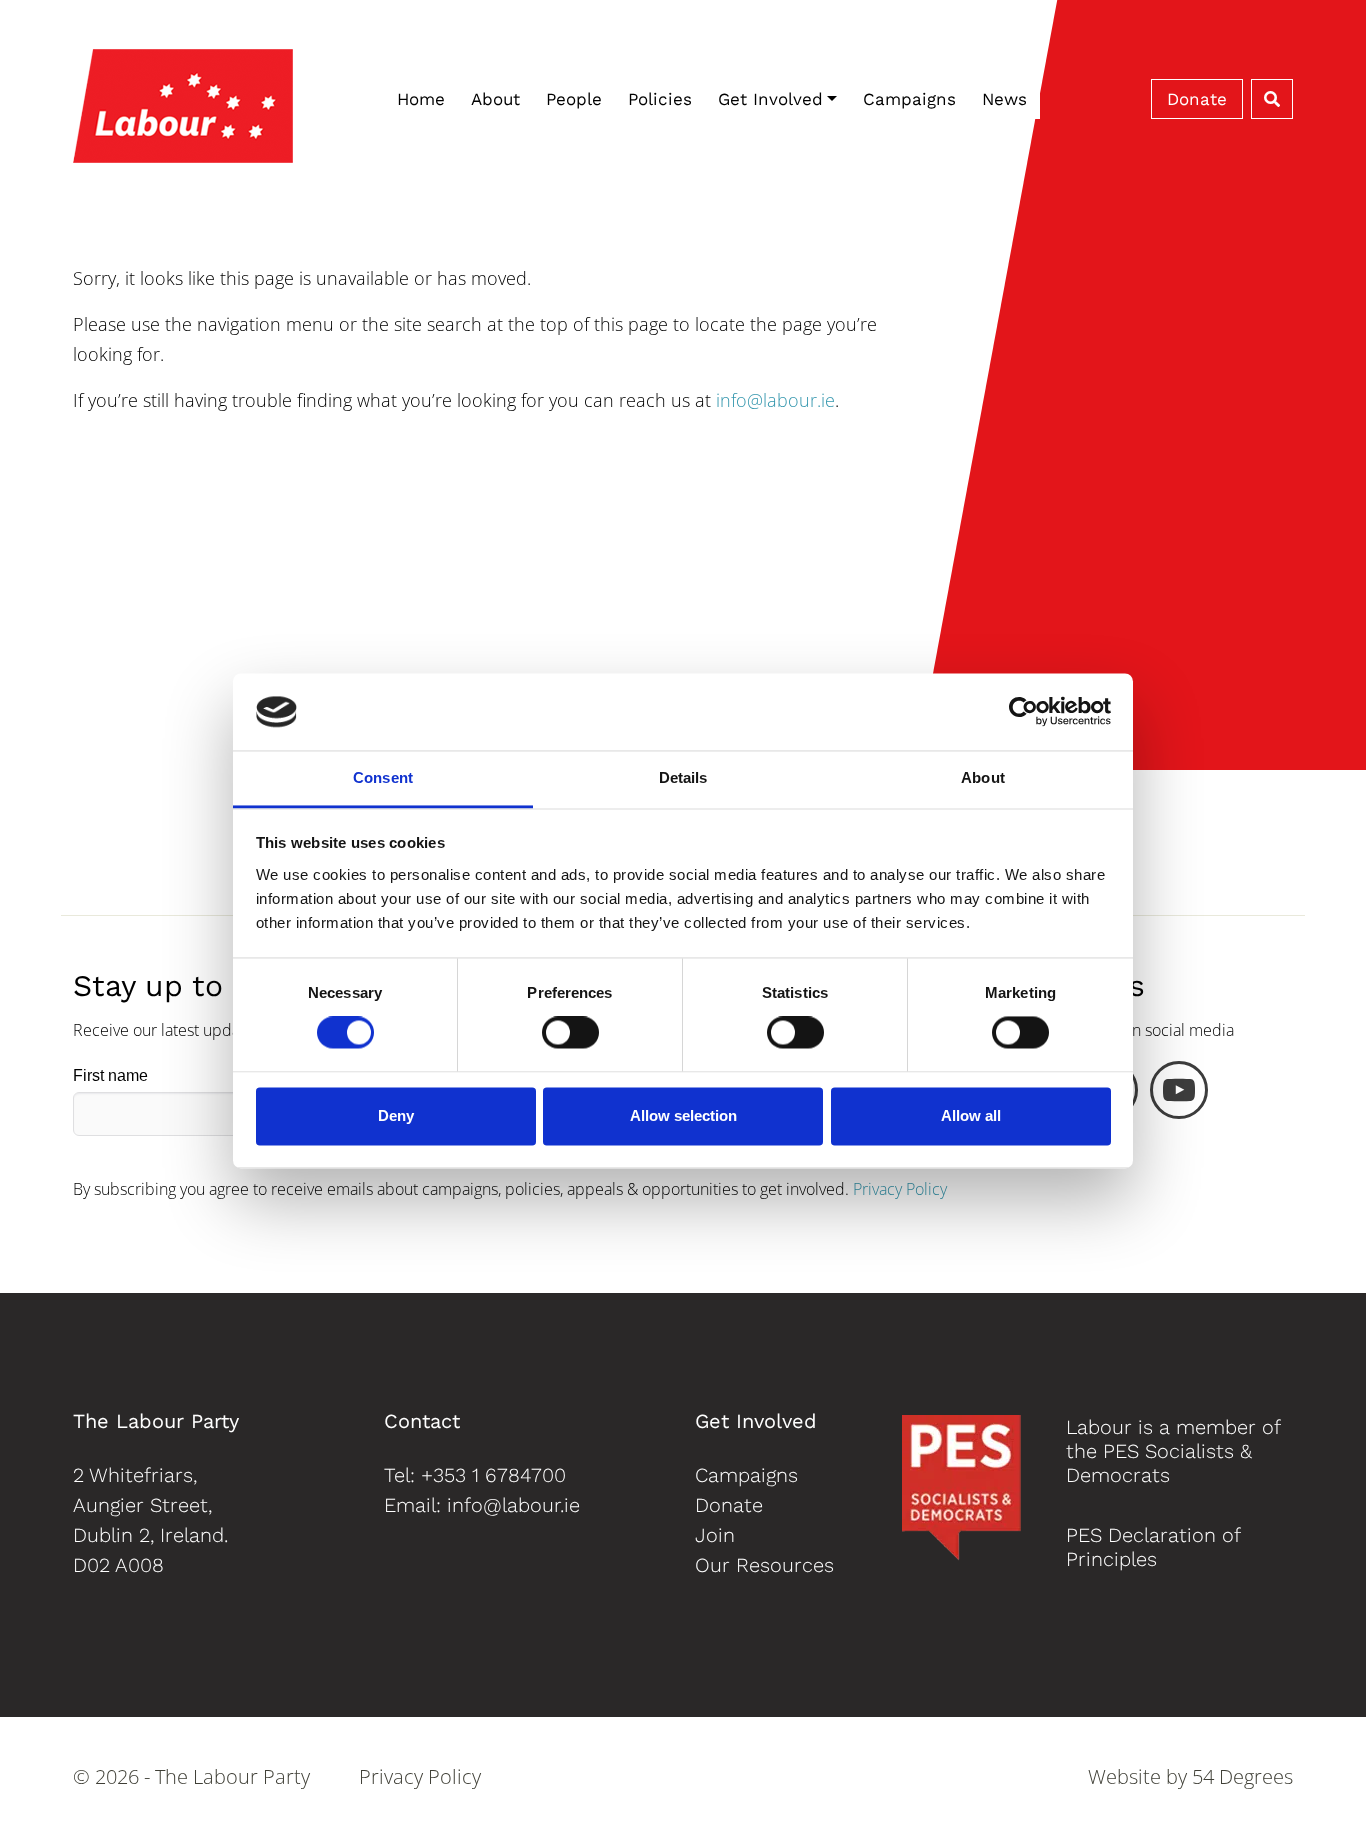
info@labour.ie (775, 400)
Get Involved (770, 99)
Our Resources (764, 1565)
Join (715, 1535)
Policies (660, 99)
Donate (1197, 99)
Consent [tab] (383, 777)
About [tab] (983, 777)
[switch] (570, 1033)
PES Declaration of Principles (1153, 1547)
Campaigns (909, 99)
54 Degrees (1242, 1776)
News (1004, 99)
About (495, 99)
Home (421, 99)
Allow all (971, 1115)
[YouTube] (1179, 1095)
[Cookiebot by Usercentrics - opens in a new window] (1023, 712)
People (574, 99)
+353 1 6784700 (493, 1475)
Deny (396, 1115)
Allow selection (683, 1115)
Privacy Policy (900, 1189)
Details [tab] (683, 777)
